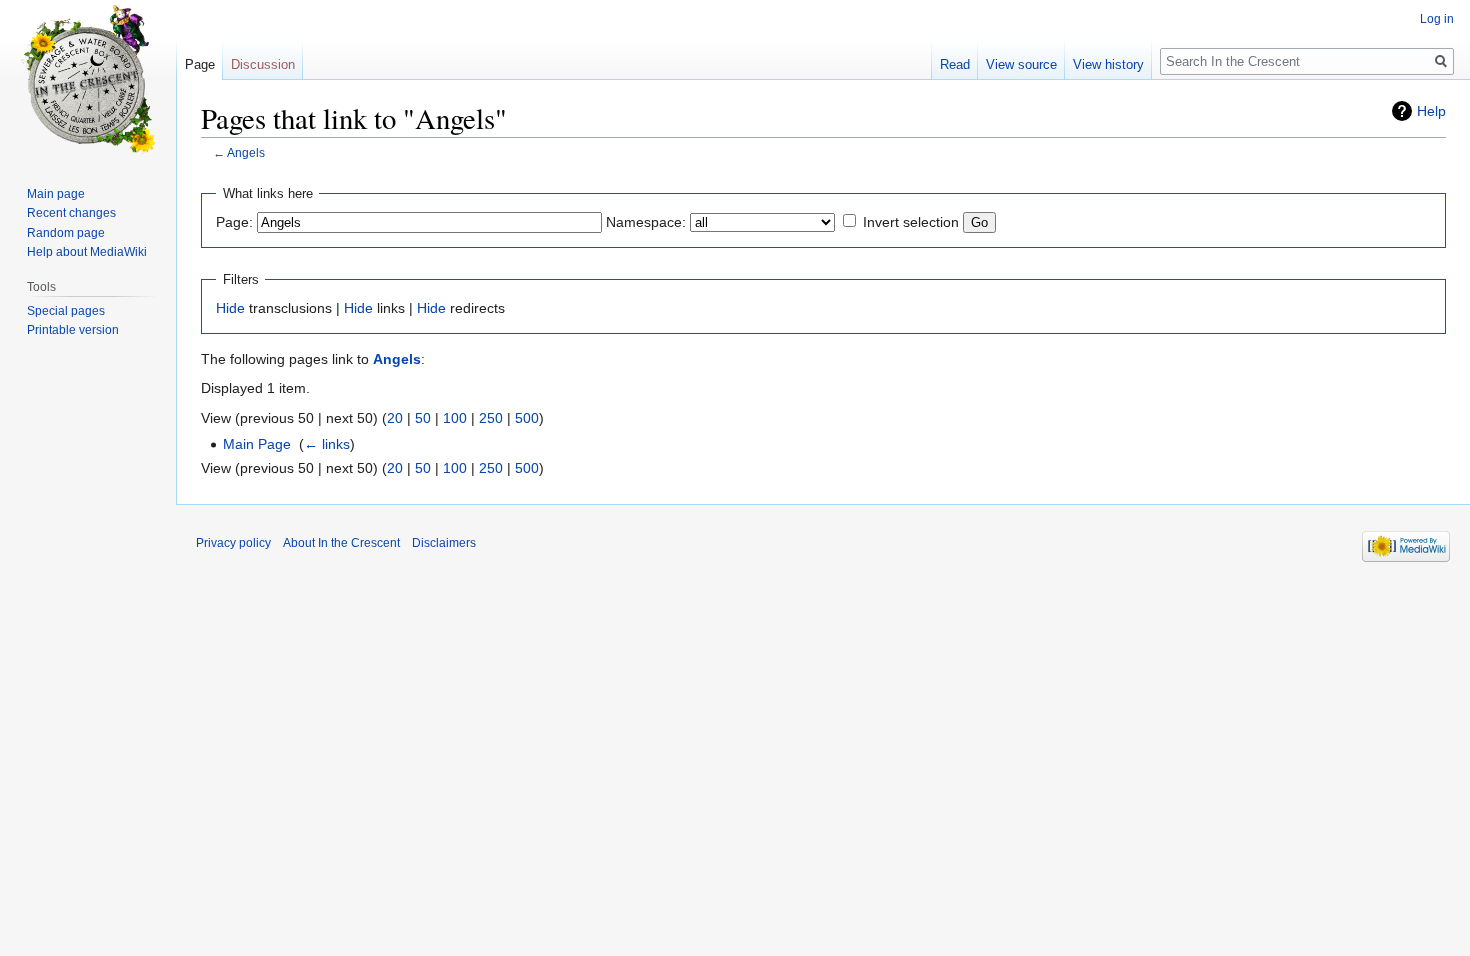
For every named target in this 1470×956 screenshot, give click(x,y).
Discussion (263, 64)
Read (955, 64)
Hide (230, 308)
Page (200, 64)
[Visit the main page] (88, 80)
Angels (246, 152)
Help (1431, 111)
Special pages (66, 311)
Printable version (73, 330)
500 (527, 418)
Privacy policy (233, 543)
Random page (66, 233)
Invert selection (911, 222)
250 (491, 418)
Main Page (257, 444)
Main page (56, 194)
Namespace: (646, 222)
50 (423, 418)
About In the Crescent (341, 543)
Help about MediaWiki (87, 252)
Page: (234, 222)
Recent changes (71, 213)
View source (1021, 64)
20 (395, 418)
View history (1108, 64)
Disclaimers (444, 543)
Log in (1437, 19)
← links (327, 444)
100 (455, 418)
